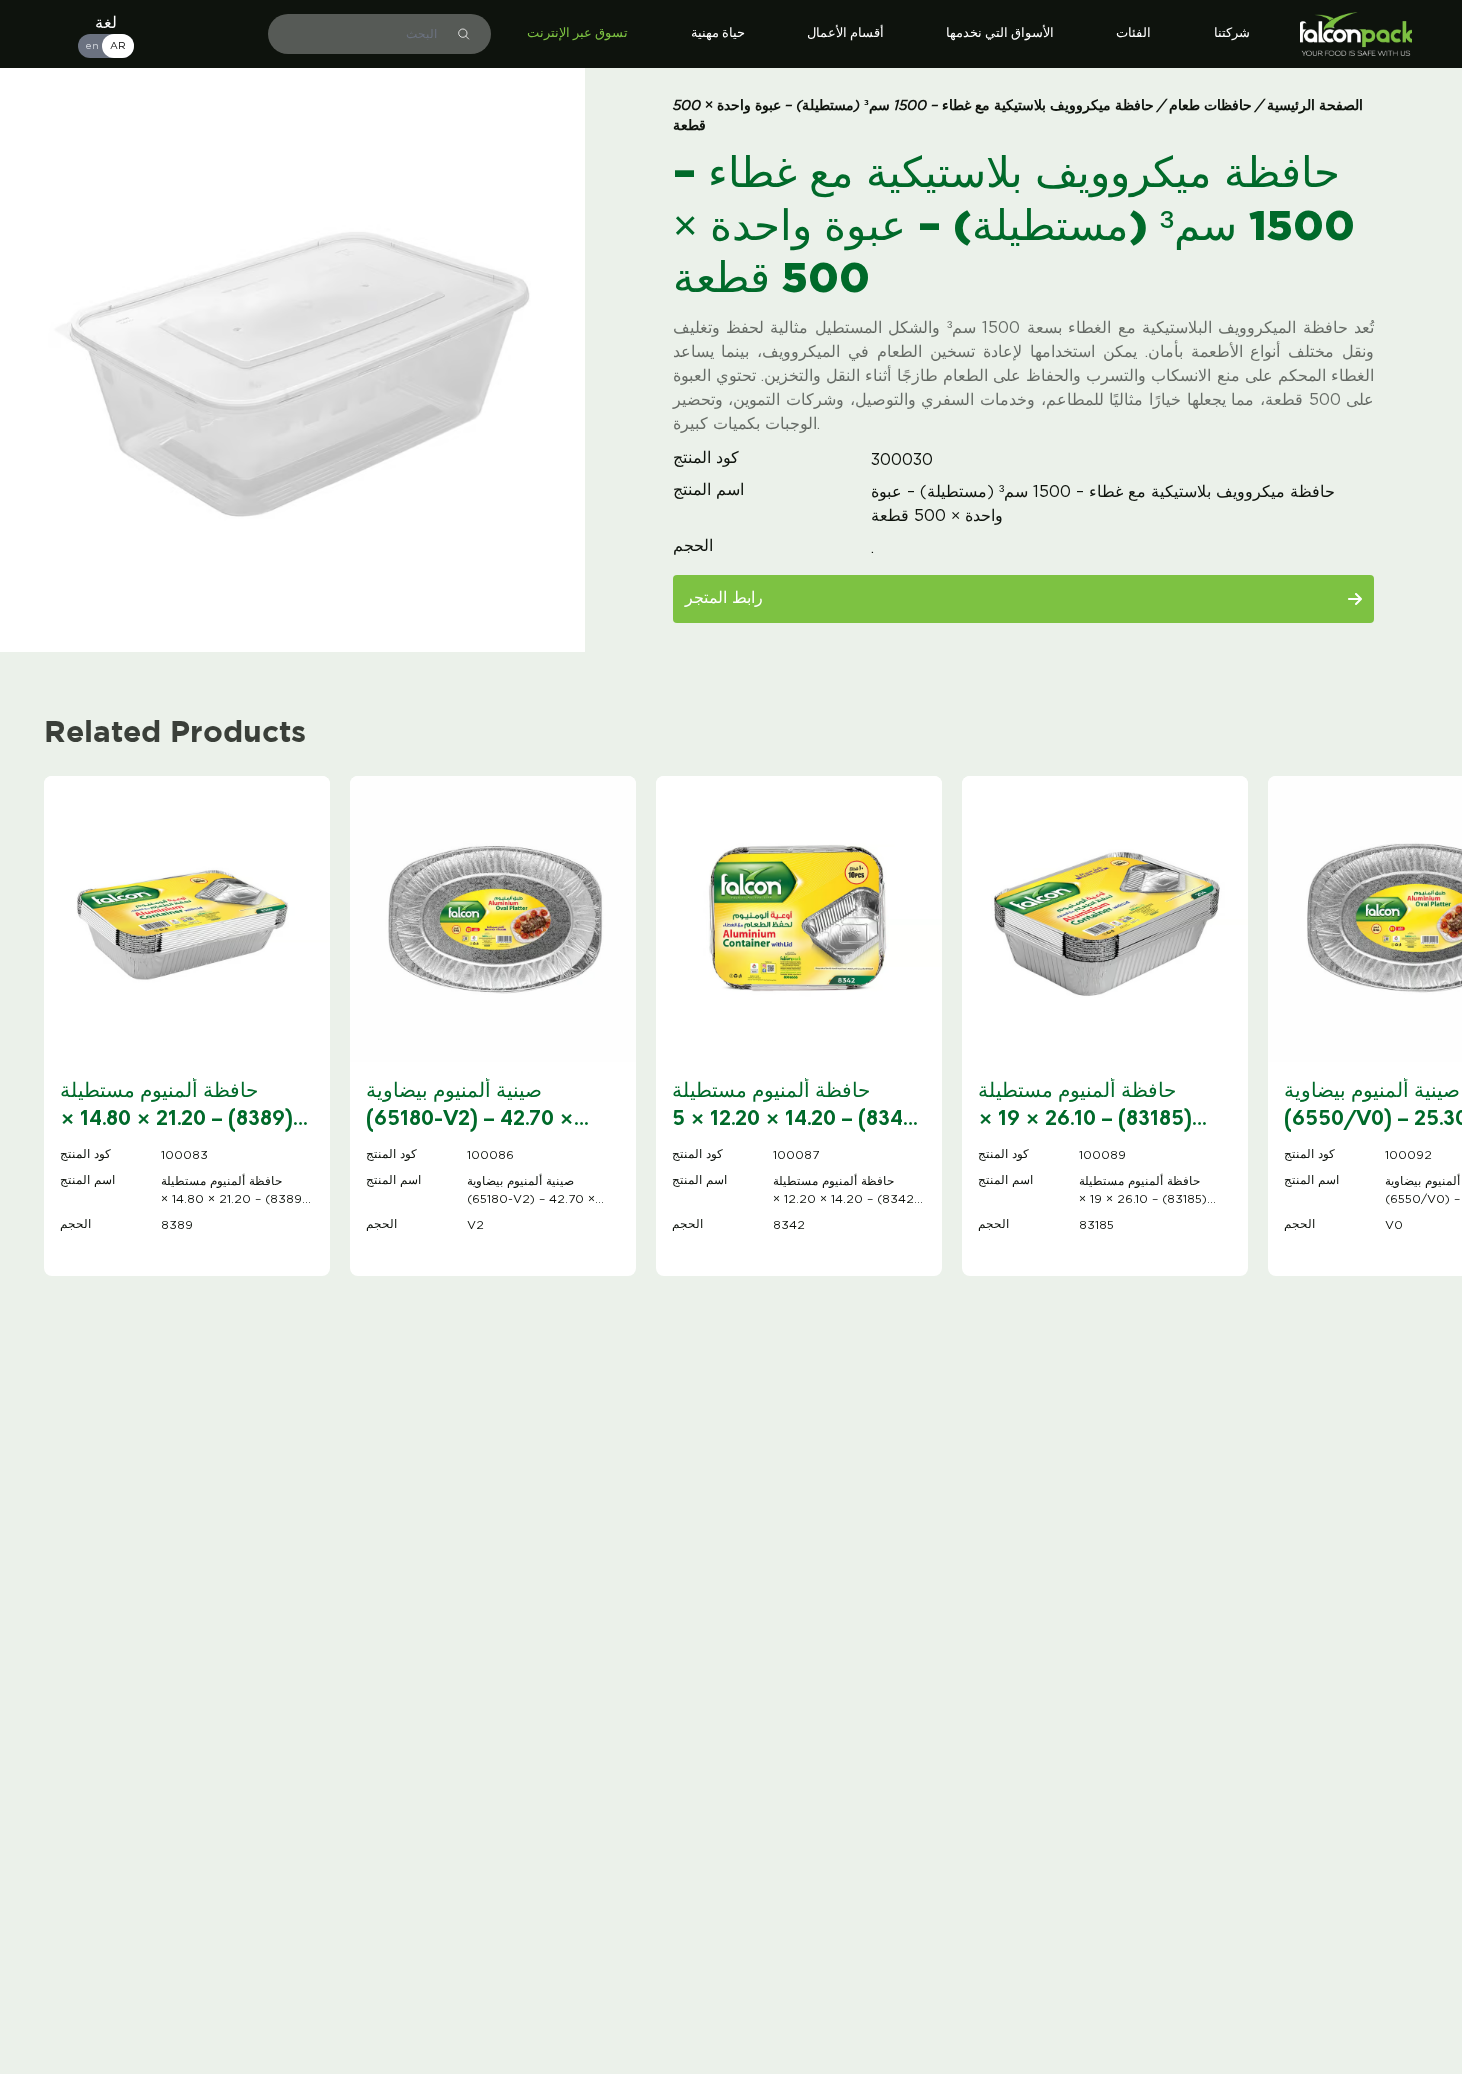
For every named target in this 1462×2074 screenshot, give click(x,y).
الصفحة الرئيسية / (1309, 106)
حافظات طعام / (1207, 106)
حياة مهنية (718, 33)
